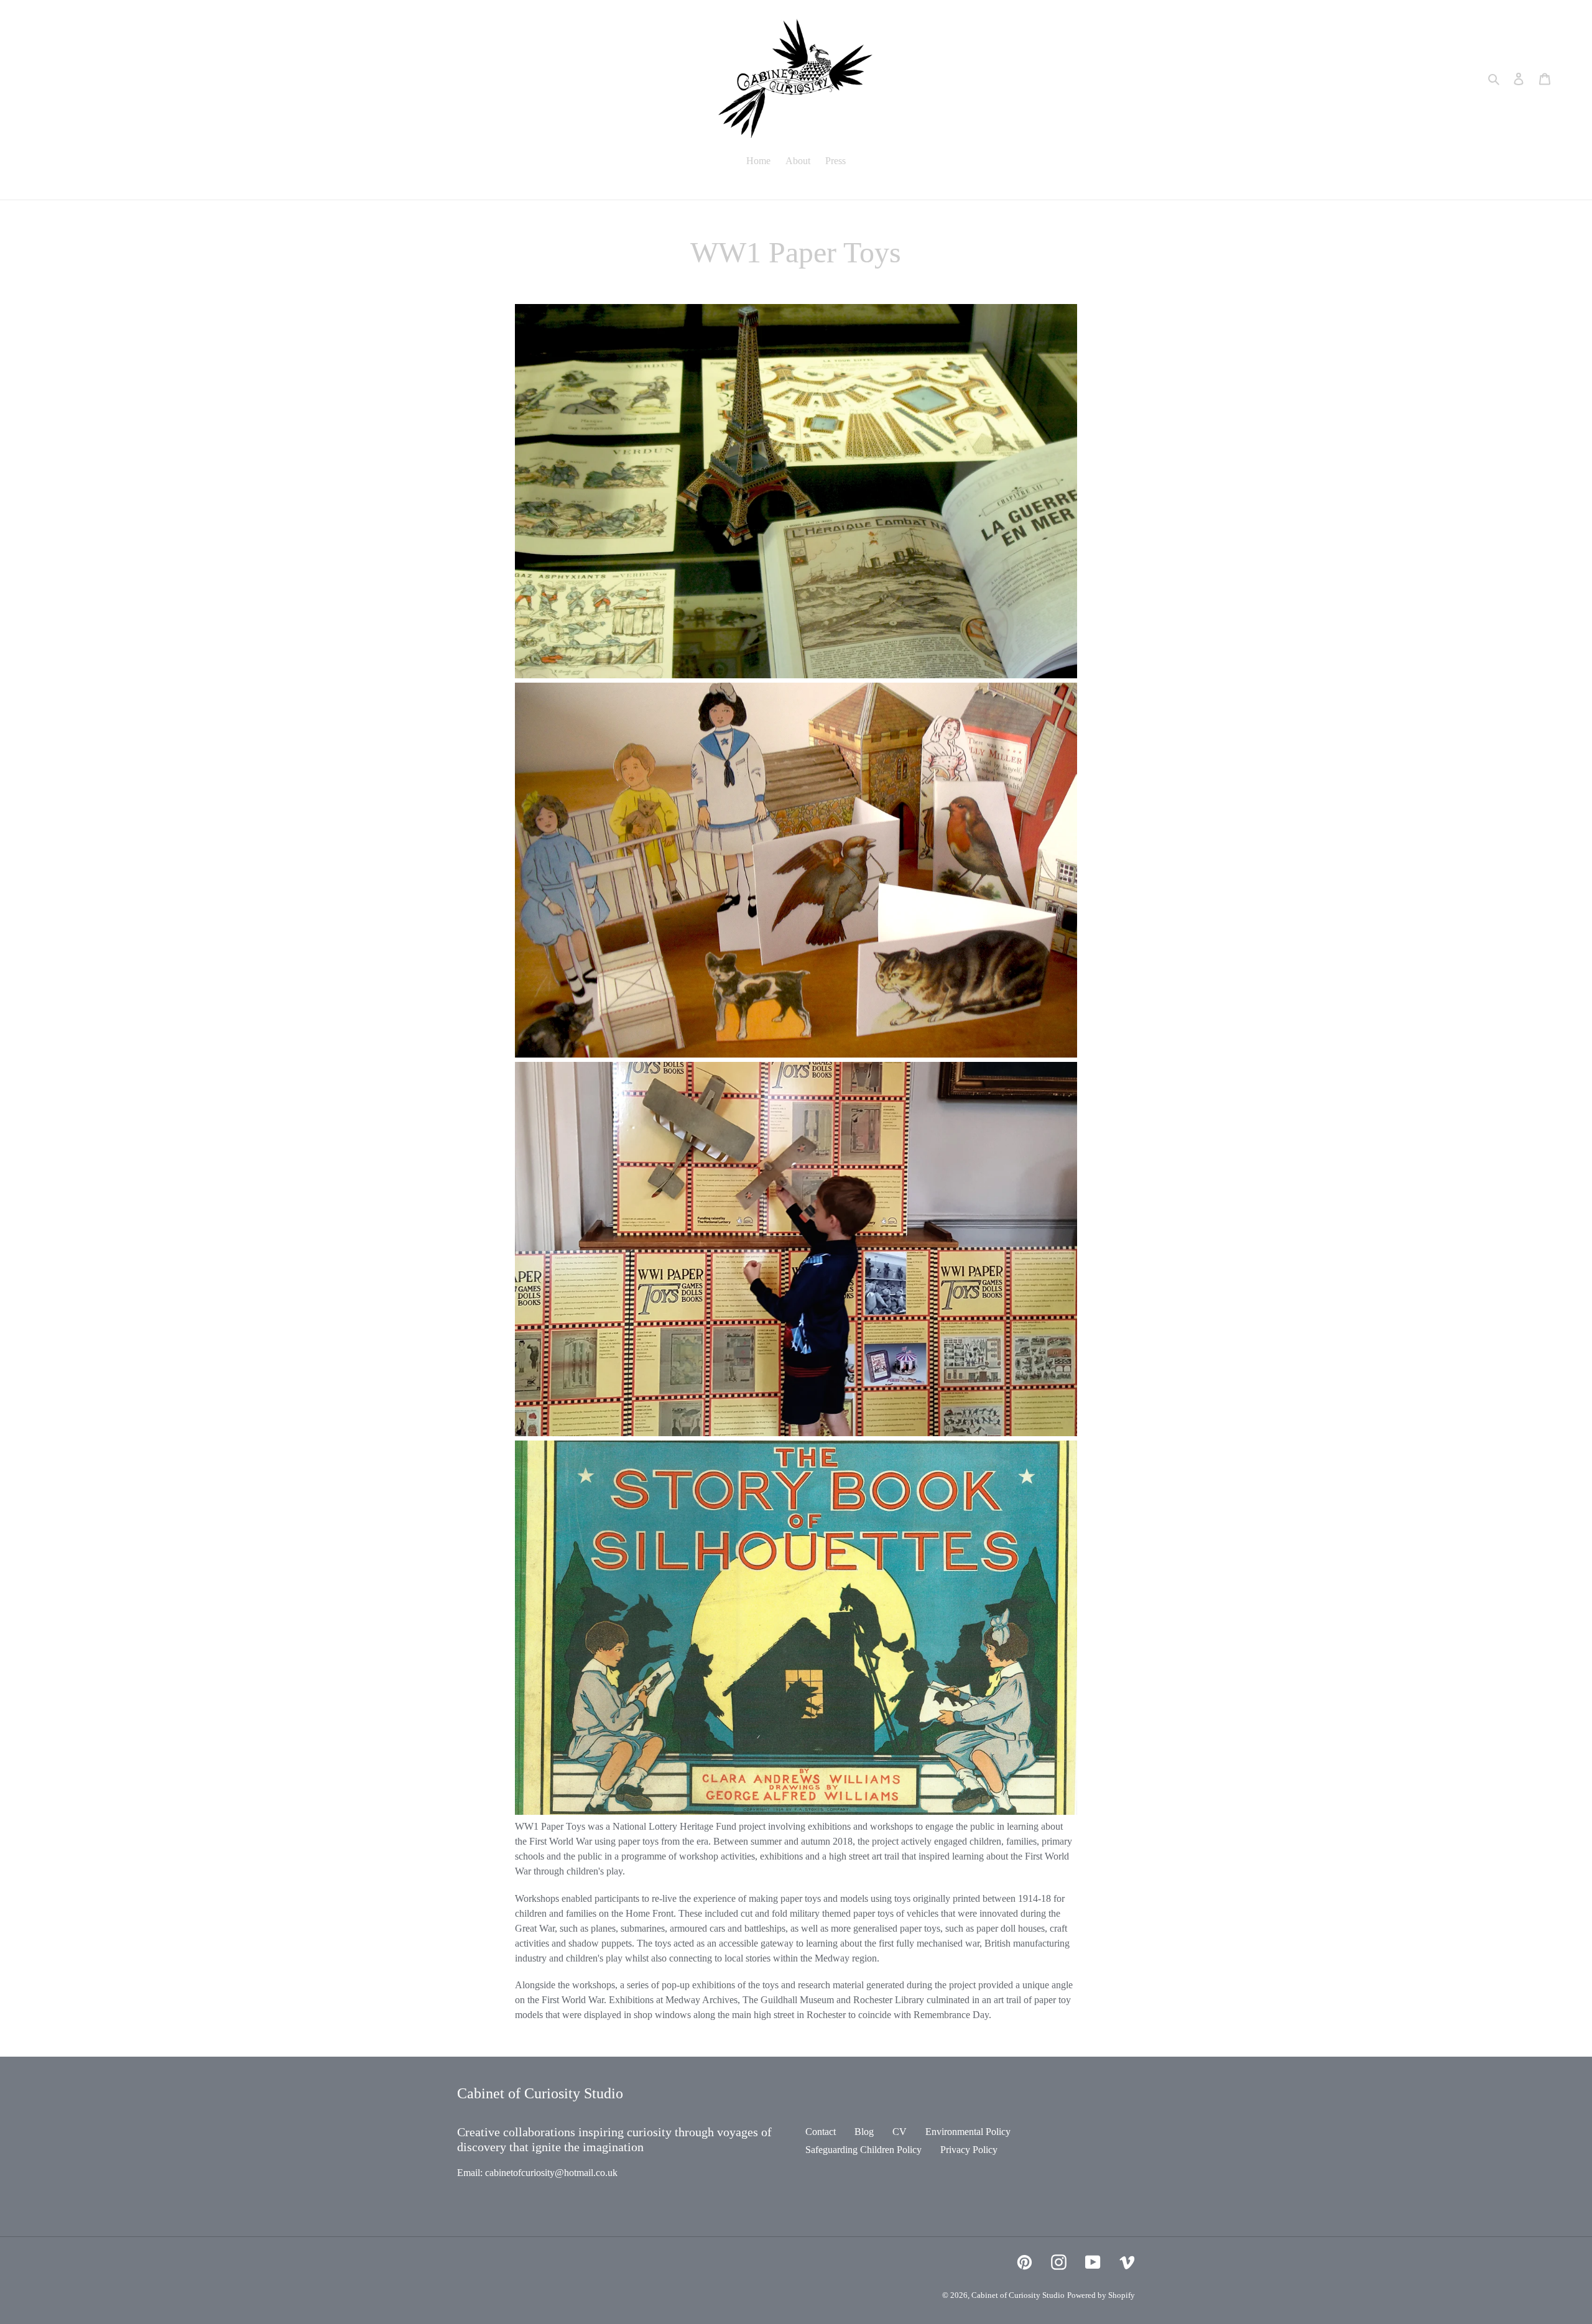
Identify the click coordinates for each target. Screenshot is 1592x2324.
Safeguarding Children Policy (863, 2150)
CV (900, 2132)
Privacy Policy (969, 2150)
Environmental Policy (968, 2132)
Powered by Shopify (1101, 2295)
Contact (821, 2132)
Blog (864, 2132)
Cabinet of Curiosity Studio (1018, 2295)
